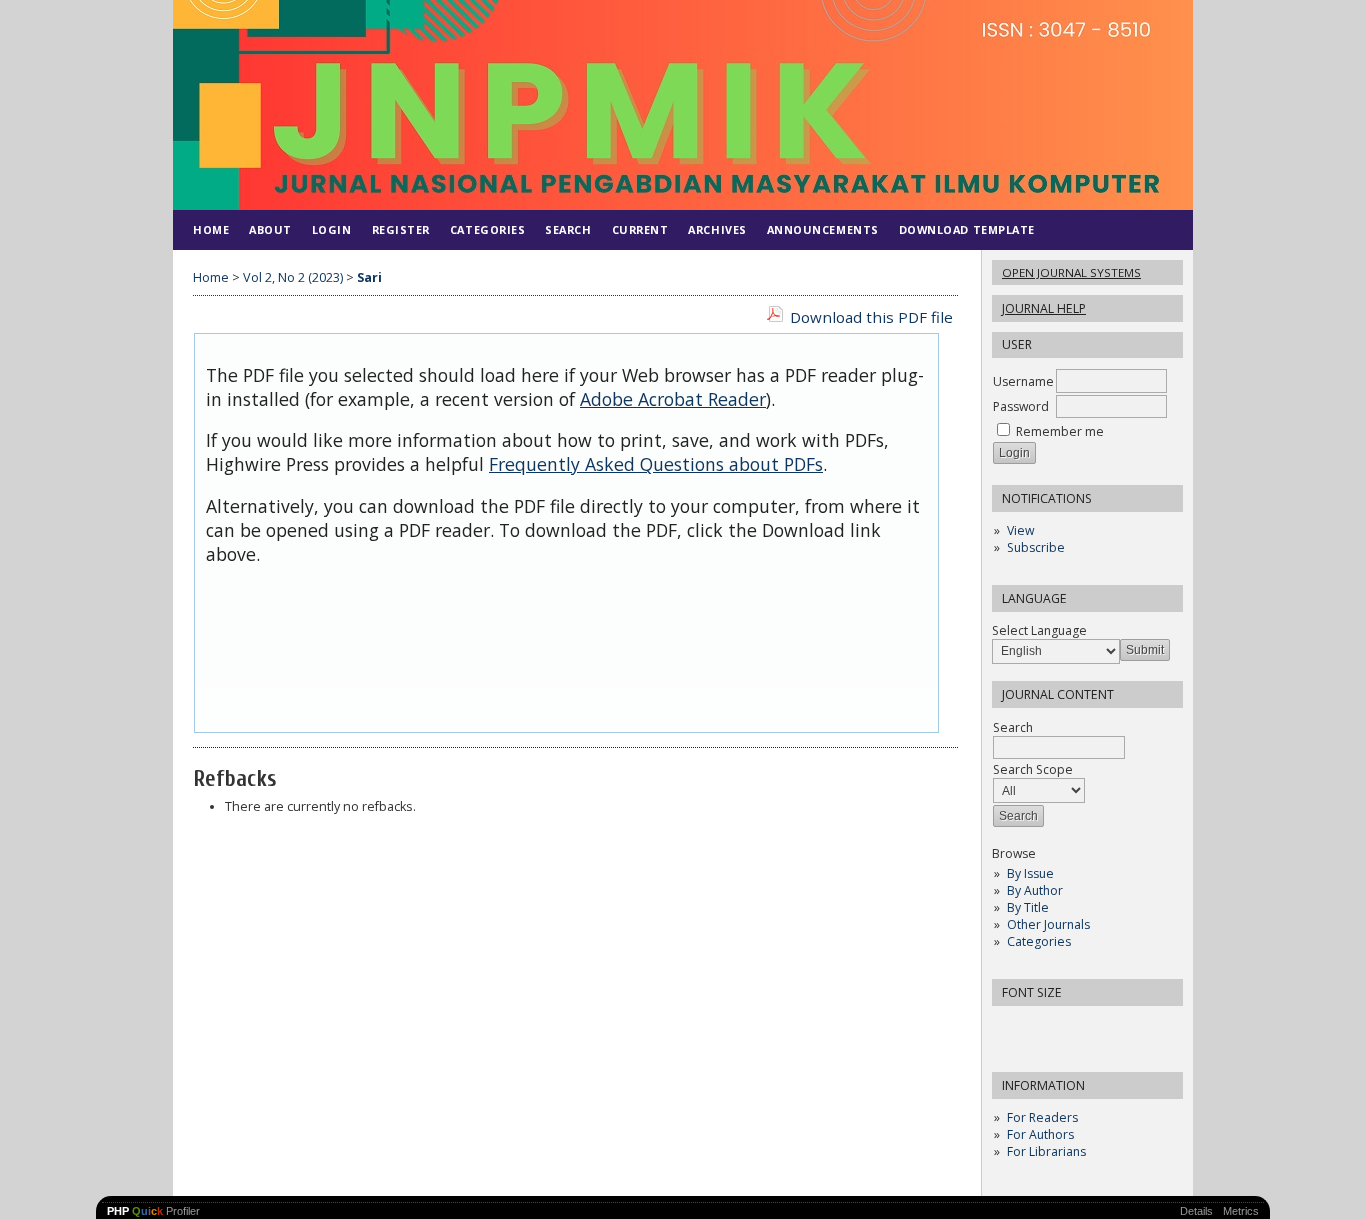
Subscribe (1036, 547)
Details (1196, 1211)
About (270, 229)
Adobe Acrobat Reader (673, 399)
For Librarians (1046, 1151)
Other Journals (1048, 924)
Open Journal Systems (1071, 272)
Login (332, 229)
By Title (1028, 907)
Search (568, 229)
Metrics (1241, 1211)
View (1020, 530)
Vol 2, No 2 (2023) (293, 277)
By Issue (1030, 873)
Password (1021, 406)
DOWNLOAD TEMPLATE (967, 229)
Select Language (1039, 630)
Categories (1039, 941)
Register (401, 229)
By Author (1035, 890)
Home (211, 229)
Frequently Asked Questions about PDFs (656, 464)
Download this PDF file (871, 317)
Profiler (153, 1211)
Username (1023, 381)
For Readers (1042, 1117)
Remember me (1060, 431)
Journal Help (1044, 308)
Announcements (823, 229)
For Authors (1040, 1134)
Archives (717, 229)
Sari (369, 277)
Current (640, 229)
